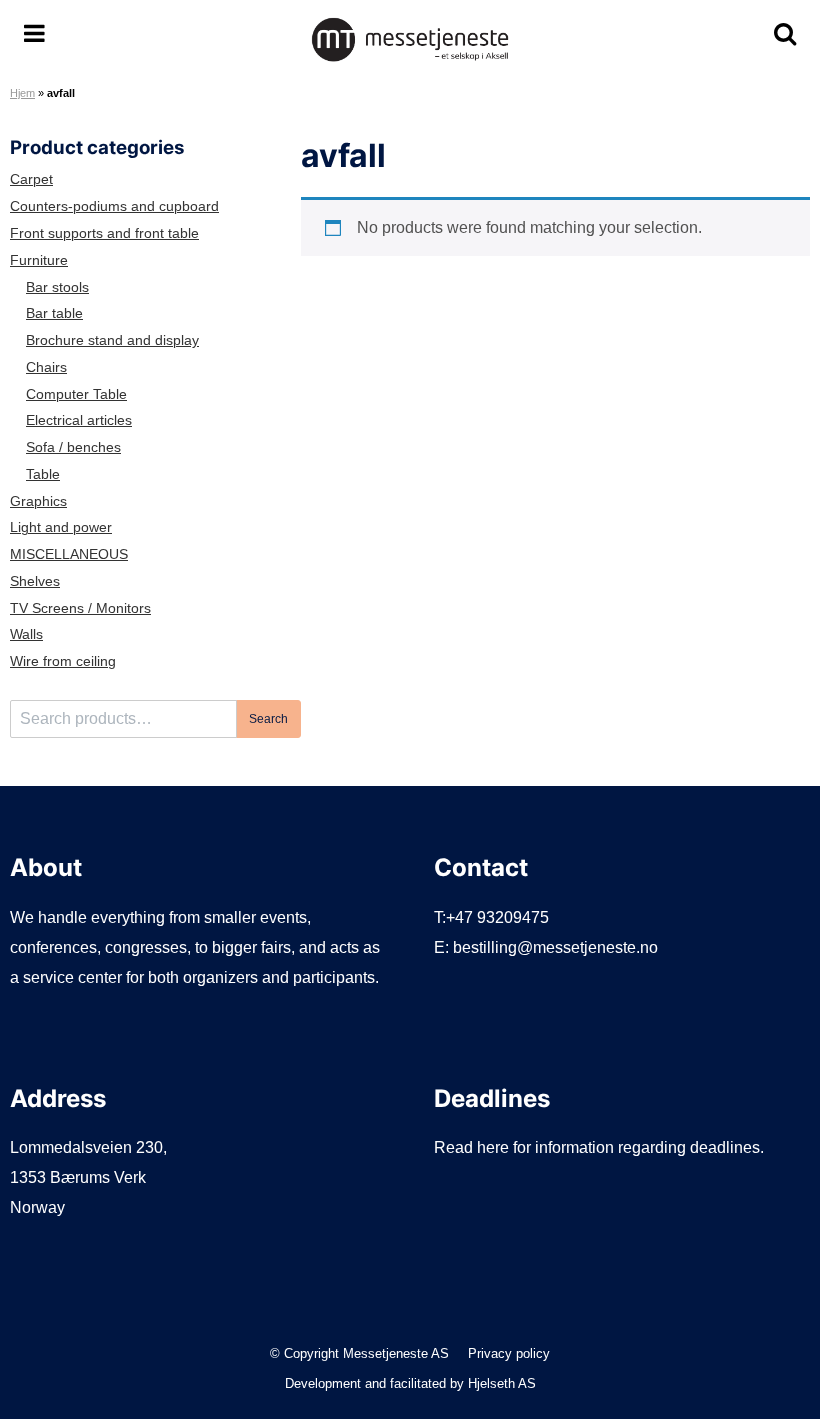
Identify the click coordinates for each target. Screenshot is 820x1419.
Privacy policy (509, 1353)
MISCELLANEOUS (69, 554)
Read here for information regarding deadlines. (599, 1147)
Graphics (38, 501)
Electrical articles (79, 420)
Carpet (31, 179)
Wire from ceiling (63, 661)
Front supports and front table (104, 233)
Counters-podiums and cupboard (114, 206)
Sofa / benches (73, 447)
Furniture (39, 260)
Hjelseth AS (502, 1383)
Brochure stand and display (112, 340)
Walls (26, 634)
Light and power (61, 527)
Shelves (35, 581)
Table (43, 474)
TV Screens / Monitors (80, 608)
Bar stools (57, 287)
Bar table (54, 313)
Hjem (22, 93)
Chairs (46, 367)
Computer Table (76, 394)
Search (268, 719)
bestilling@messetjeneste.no (555, 947)
